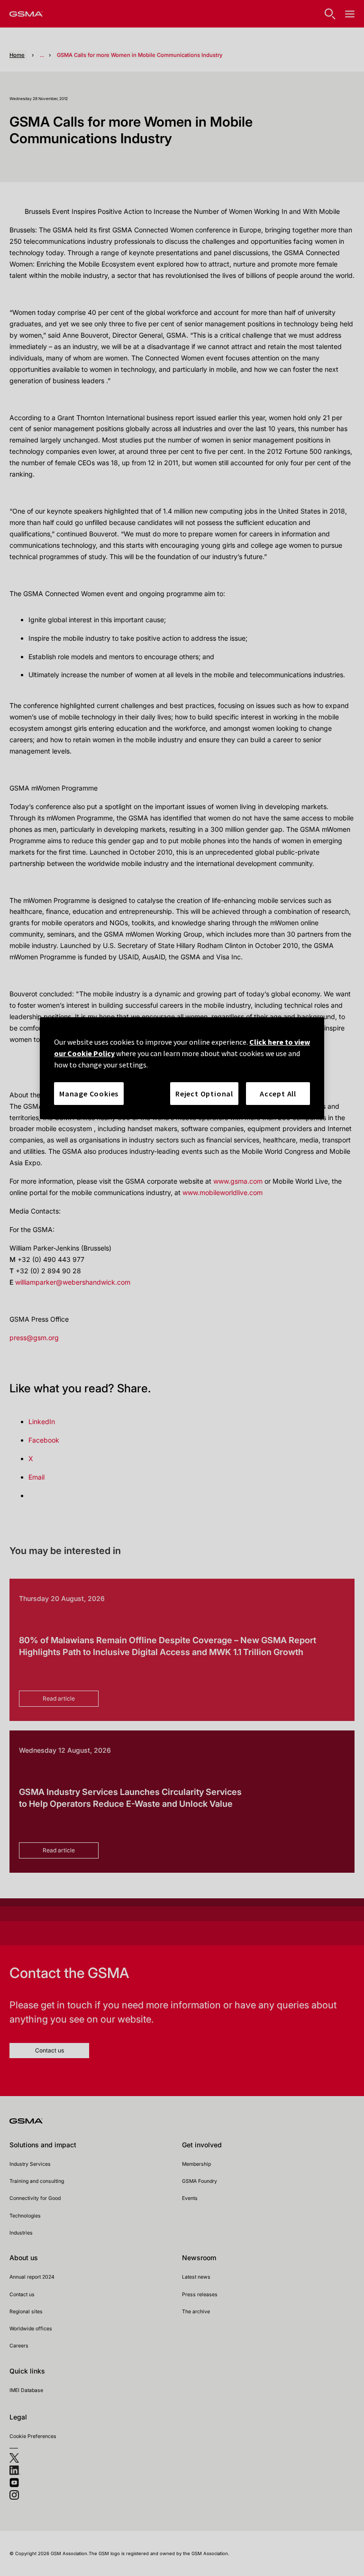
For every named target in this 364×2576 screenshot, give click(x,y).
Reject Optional (204, 1094)
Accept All (278, 1094)
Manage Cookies (89, 1094)
